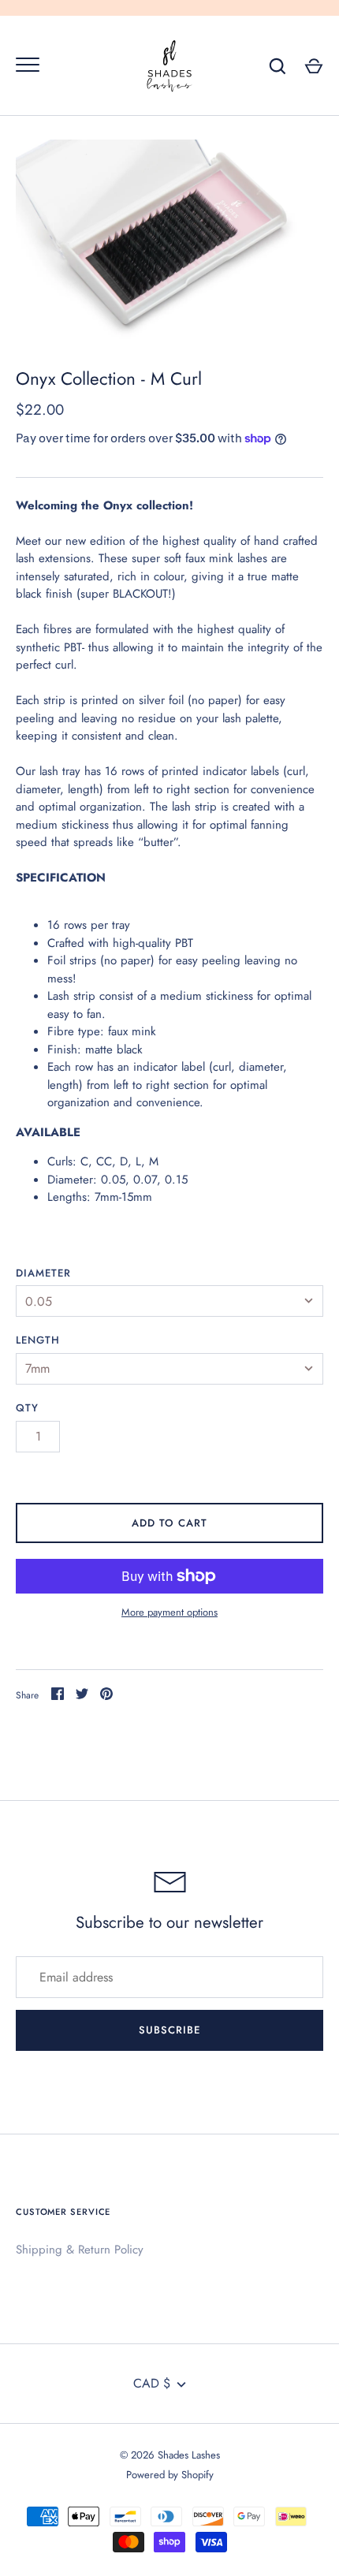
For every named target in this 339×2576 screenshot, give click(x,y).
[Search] (278, 66)
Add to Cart (170, 1523)
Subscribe (169, 2030)
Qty (27, 1408)
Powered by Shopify (170, 2475)
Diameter (43, 1273)
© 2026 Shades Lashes (170, 2455)
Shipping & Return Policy (80, 2250)
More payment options (169, 1612)
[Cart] (314, 66)
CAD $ (152, 2383)
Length (38, 1340)
